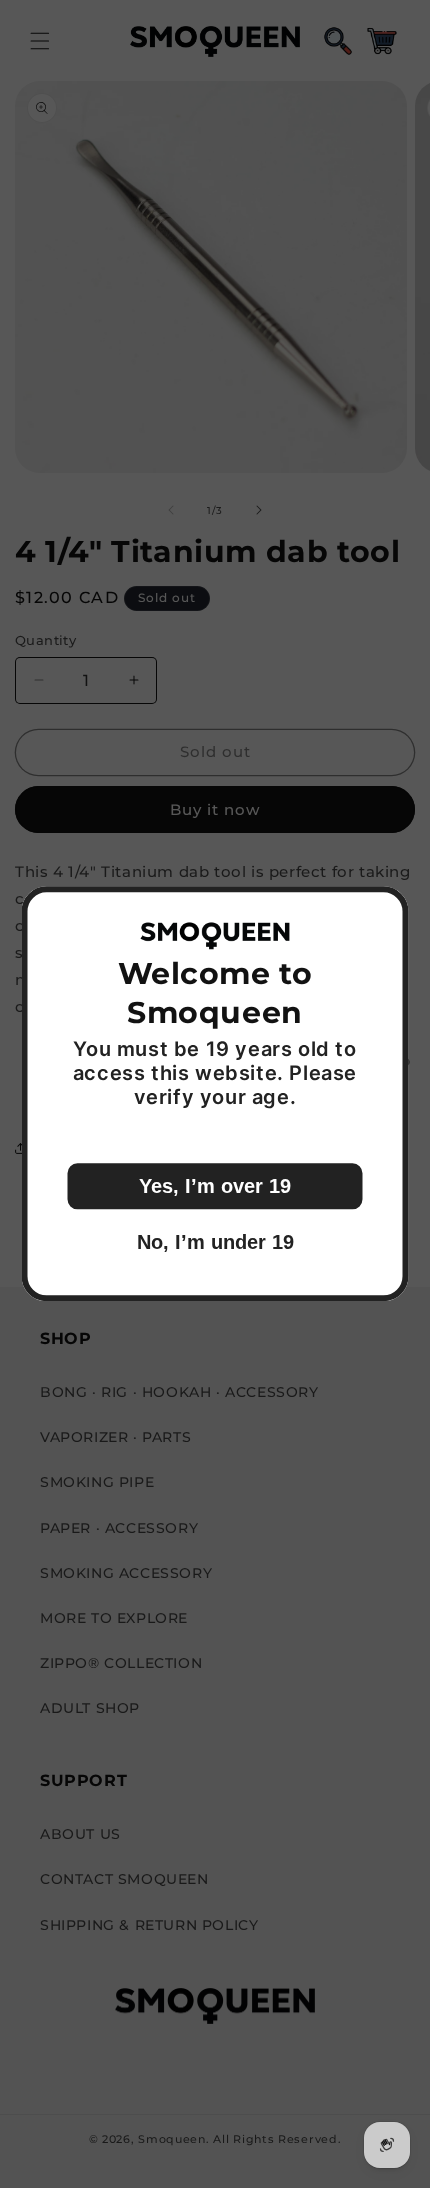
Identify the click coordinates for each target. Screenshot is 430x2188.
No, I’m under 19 (215, 1243)
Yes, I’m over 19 (215, 1187)
